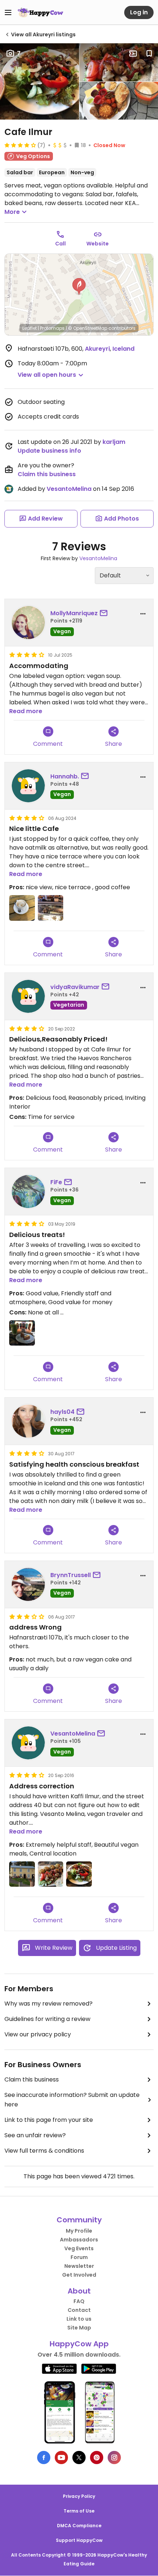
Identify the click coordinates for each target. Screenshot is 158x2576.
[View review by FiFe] (28, 1192)
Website (98, 244)
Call (60, 244)
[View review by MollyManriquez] (28, 623)
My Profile (79, 2231)
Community (79, 2220)
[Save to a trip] (133, 54)
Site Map (79, 2328)
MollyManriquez (74, 613)
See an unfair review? (35, 2135)
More (12, 212)
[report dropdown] (143, 614)
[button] (79, 287)
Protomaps (52, 328)
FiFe (56, 1182)
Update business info (49, 451)
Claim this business (47, 474)
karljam (114, 442)
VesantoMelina (69, 489)
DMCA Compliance (79, 2526)
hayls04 (62, 1412)
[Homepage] (40, 12)
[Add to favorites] (149, 54)
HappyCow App (79, 2344)
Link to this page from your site (49, 2120)
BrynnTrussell (71, 1575)
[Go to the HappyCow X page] (79, 2458)
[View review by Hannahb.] (28, 786)
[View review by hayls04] (28, 1421)
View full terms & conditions (44, 2151)
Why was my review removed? (49, 2004)
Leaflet (30, 328)
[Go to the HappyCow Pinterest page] (97, 2458)
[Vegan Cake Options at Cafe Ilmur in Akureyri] (51, 908)
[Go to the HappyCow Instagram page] (114, 2458)
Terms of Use (79, 2511)
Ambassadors (79, 2240)
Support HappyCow (79, 2540)
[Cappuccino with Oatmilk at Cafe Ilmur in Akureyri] (22, 908)
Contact (79, 2310)
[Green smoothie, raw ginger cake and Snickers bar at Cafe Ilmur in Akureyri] (22, 1333)
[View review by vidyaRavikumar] (28, 996)
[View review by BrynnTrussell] (28, 1584)
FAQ (79, 2301)
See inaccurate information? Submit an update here (72, 2100)
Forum (79, 2257)
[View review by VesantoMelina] (28, 1743)
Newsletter (79, 2266)
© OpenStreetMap (88, 328)
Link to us (79, 2319)
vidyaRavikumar (75, 987)
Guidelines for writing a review (47, 2019)
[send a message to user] (105, 613)
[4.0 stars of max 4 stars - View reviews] (20, 145)
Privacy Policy (79, 2496)
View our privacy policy (38, 2034)
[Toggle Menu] (8, 12)
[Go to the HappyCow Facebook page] (44, 2458)
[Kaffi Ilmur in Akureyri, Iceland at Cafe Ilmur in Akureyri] (22, 1874)
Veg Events (79, 2248)
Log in (139, 12)
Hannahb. (65, 776)
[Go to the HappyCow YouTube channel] (61, 2458)
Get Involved (79, 2275)
